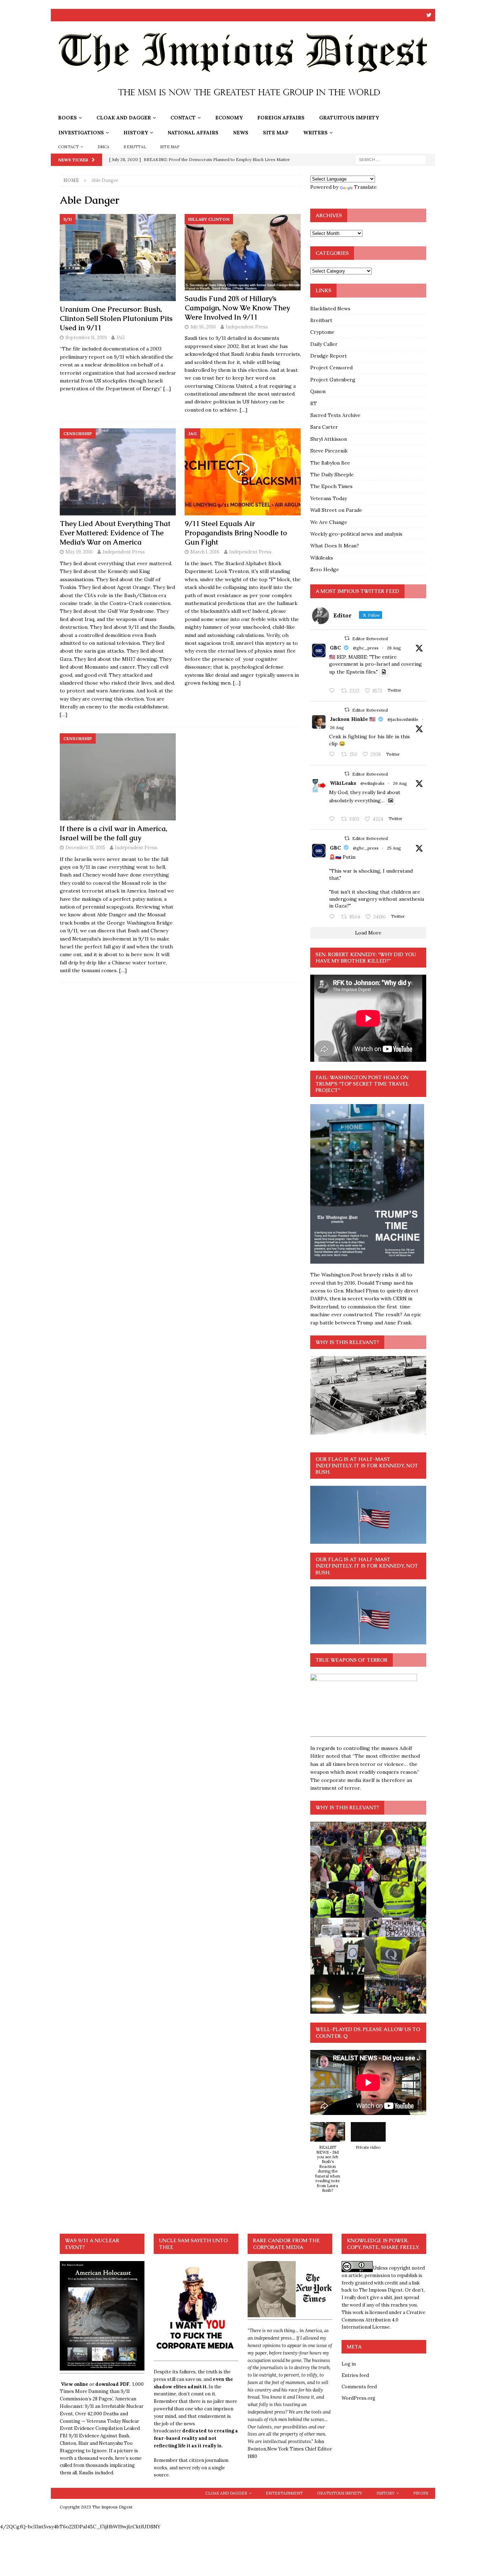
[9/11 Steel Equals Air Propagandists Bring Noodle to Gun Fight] (243, 472)
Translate (365, 187)
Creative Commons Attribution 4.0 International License (383, 2320)
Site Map (276, 133)
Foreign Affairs (281, 118)
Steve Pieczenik (329, 451)
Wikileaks (322, 558)
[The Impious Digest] (243, 106)
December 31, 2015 (85, 848)
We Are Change (329, 522)
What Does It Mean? (335, 546)
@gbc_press (366, 648)
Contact (183, 118)
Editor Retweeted (370, 639)
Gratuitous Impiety (349, 118)
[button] (328, 2161)
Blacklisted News (330, 309)
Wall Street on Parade (336, 510)
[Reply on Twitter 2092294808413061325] (333, 917)
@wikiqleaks (373, 783)
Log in (349, 2364)
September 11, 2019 (86, 338)
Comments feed (359, 2387)
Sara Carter (324, 427)
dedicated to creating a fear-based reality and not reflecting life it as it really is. (196, 2438)
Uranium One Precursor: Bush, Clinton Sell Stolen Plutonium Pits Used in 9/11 (116, 318)
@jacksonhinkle (403, 719)
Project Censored (331, 368)
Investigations (81, 133)
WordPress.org (358, 2398)
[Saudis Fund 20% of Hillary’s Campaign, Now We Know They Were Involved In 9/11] (243, 252)
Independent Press (247, 327)
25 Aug (394, 848)
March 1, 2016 (205, 552)
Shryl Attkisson (329, 439)
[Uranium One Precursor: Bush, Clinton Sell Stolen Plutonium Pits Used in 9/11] (118, 258)
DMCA (104, 147)
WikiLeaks (343, 783)
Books (67, 118)
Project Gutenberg (333, 380)
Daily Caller (324, 344)
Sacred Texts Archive (335, 415)
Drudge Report (329, 356)
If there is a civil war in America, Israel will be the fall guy (113, 833)
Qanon (318, 391)
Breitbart (321, 320)
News (241, 133)
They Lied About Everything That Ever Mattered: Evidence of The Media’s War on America (115, 533)
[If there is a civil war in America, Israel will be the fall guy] (118, 777)
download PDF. (113, 2384)
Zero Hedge (325, 569)
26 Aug (337, 727)
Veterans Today (329, 498)
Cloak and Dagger (124, 118)
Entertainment (284, 2493)
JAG (120, 338)
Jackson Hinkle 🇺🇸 (353, 719)
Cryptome (322, 332)
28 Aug (394, 648)
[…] (167, 389)
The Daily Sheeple (332, 475)
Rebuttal (135, 147)
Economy (229, 118)
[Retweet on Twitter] (347, 638)
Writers (315, 133)
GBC (335, 648)
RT (314, 403)
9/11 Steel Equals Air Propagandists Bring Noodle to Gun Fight (236, 533)
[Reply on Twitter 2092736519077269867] (333, 819)
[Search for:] (391, 159)
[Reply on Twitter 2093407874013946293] (333, 691)
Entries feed (355, 2375)
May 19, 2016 (79, 552)
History (136, 133)
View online (75, 2384)
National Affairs (193, 133)
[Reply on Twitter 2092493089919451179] (333, 755)
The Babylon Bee (330, 463)
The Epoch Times (331, 486)
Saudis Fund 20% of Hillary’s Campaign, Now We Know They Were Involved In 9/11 (237, 308)
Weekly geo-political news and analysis (356, 534)
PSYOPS (421, 2493)
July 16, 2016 (203, 327)
